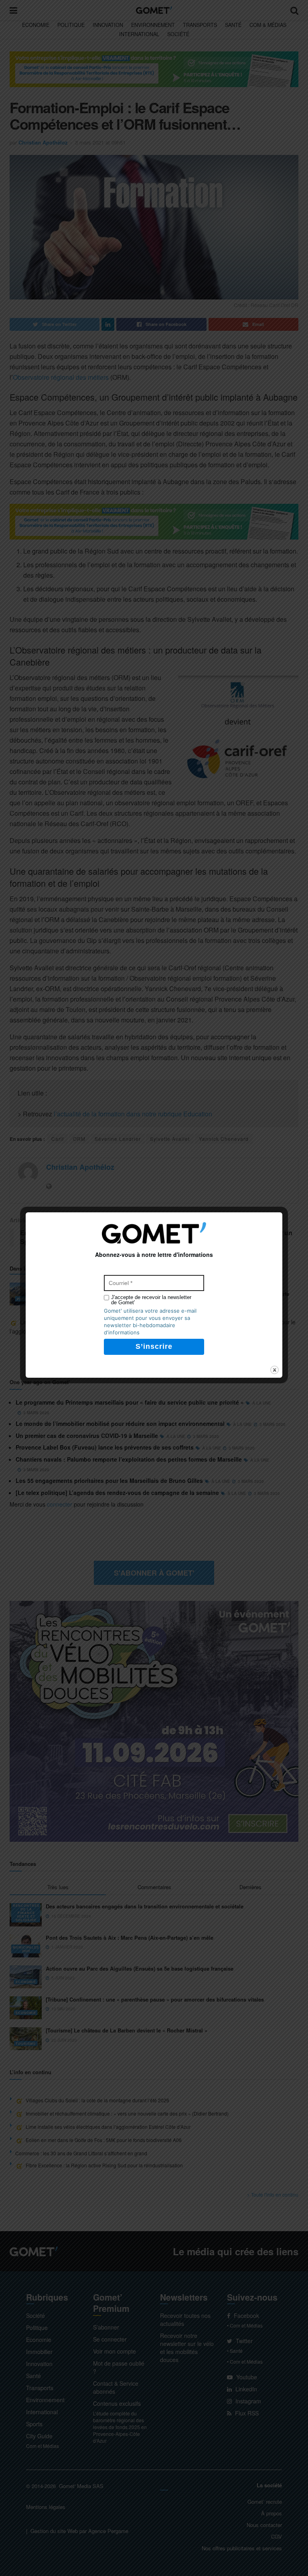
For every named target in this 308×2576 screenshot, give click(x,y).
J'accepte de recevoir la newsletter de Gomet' (151, 1300)
